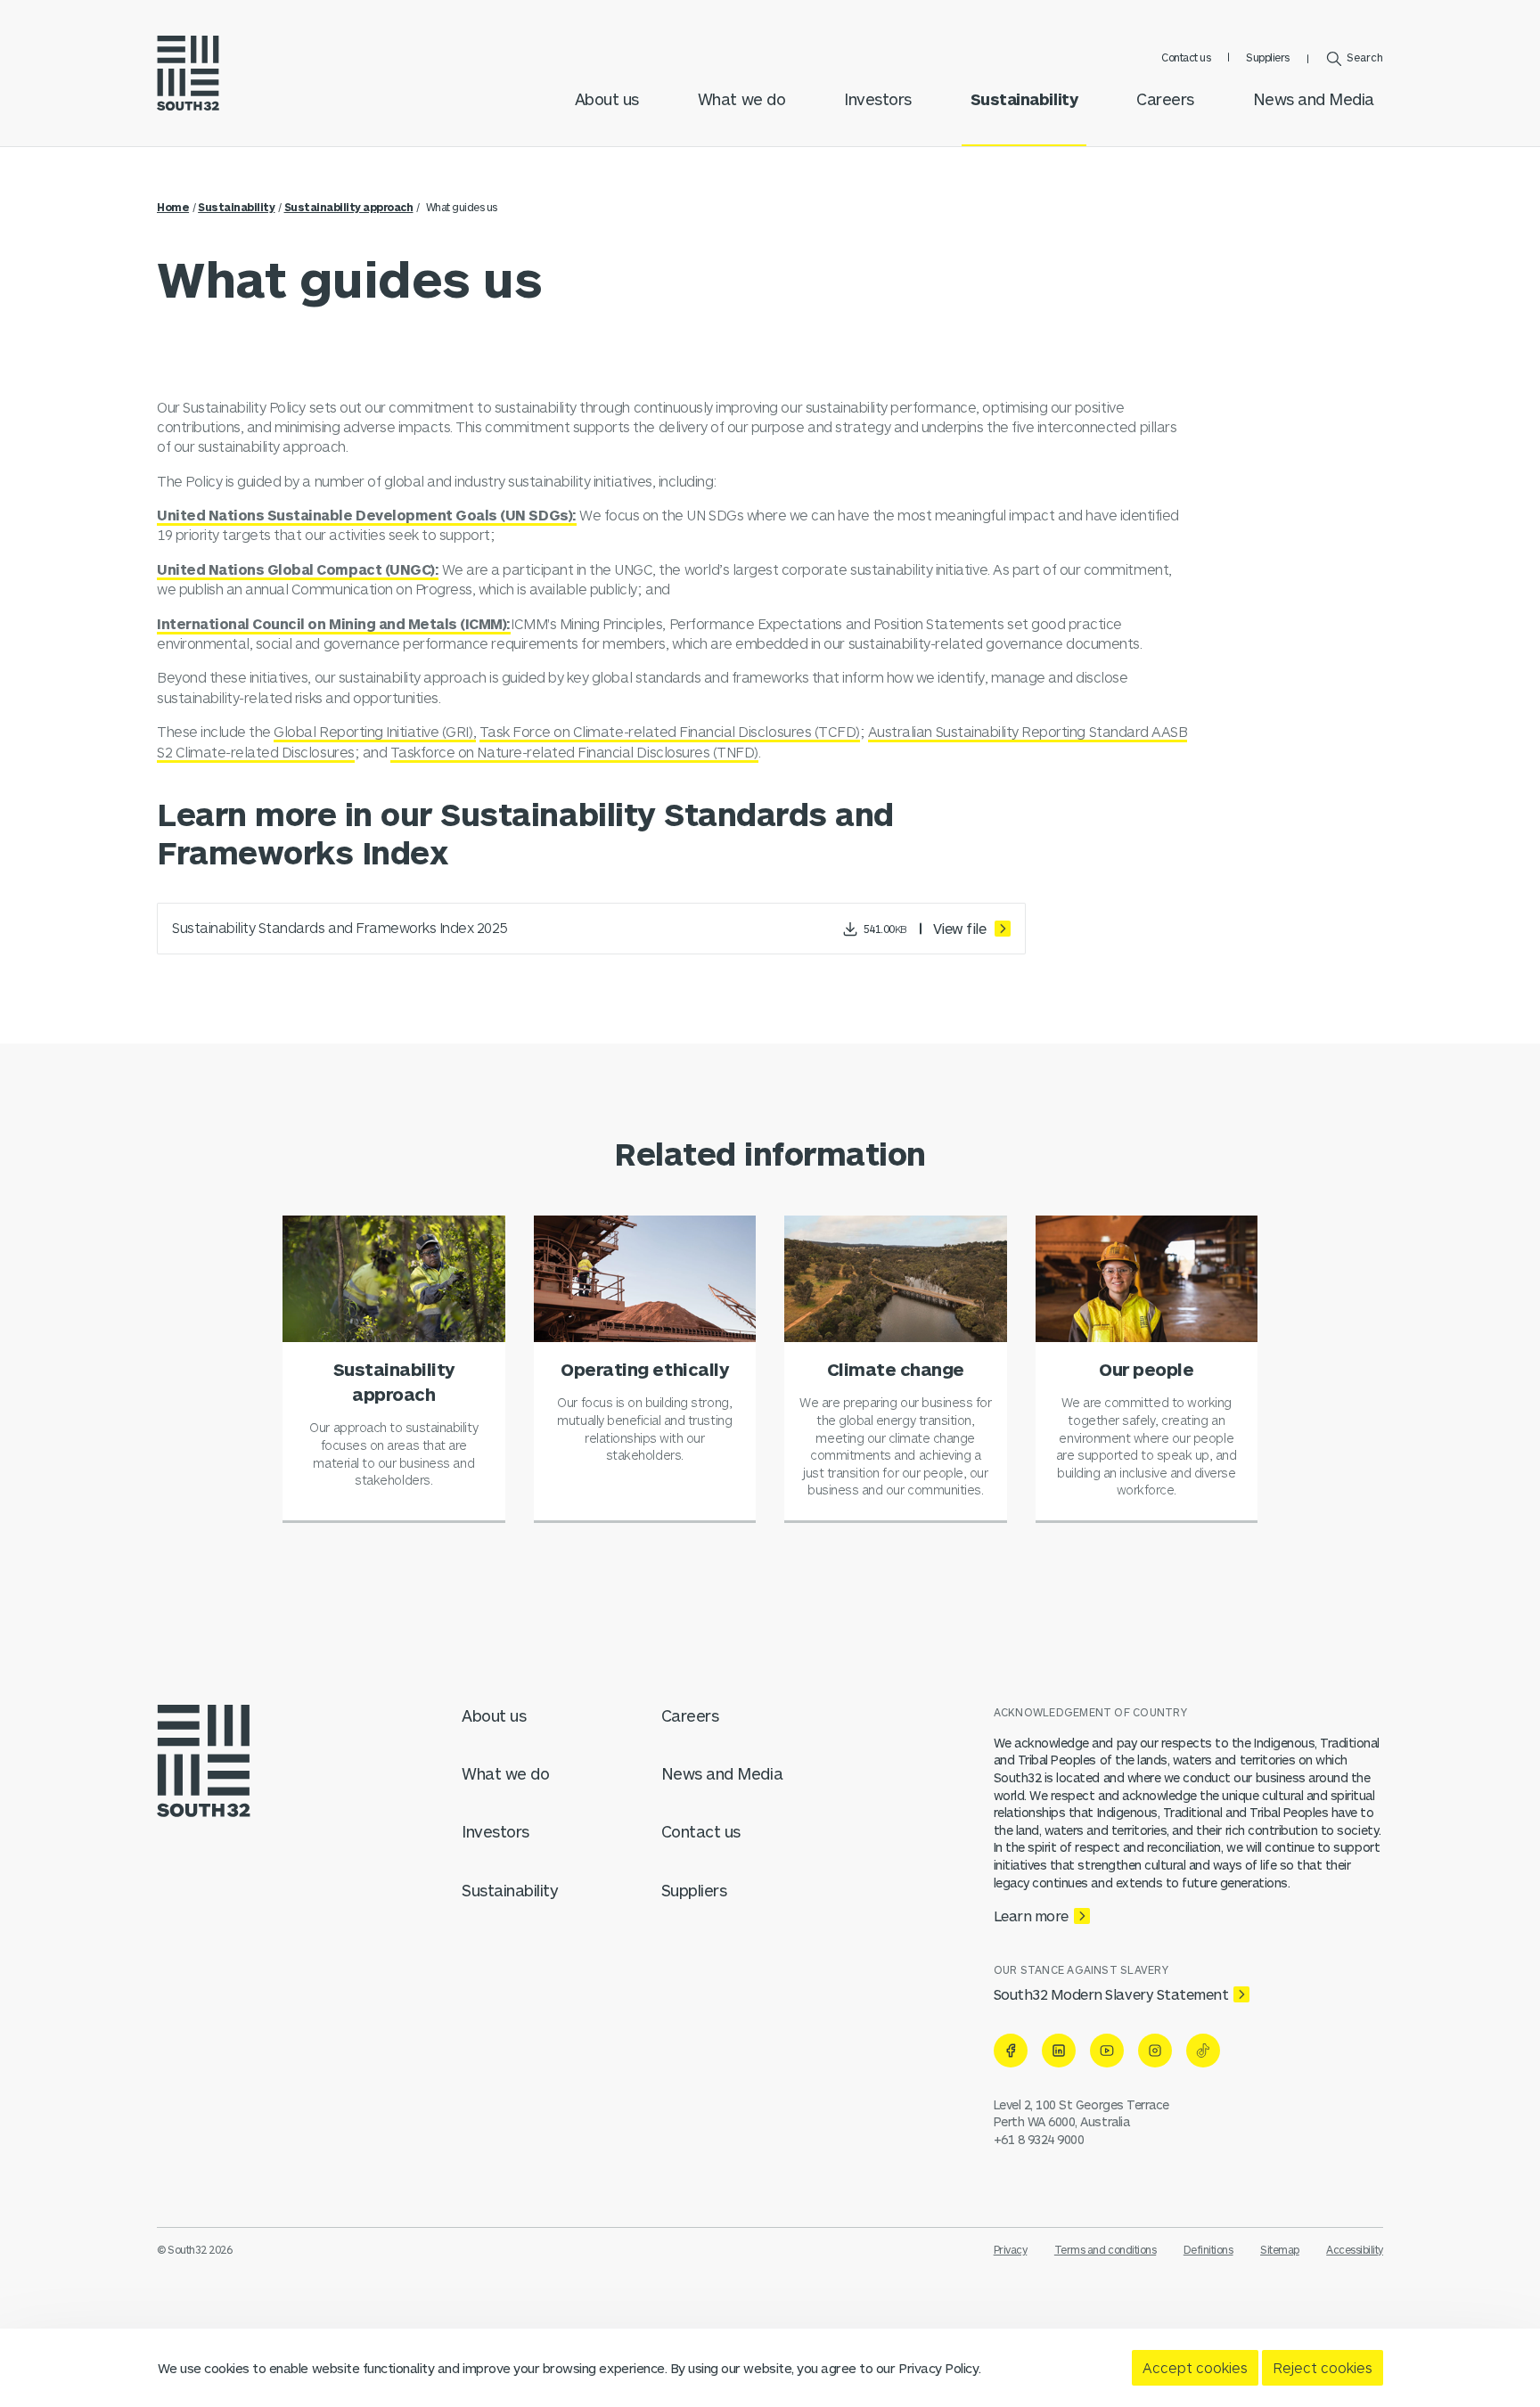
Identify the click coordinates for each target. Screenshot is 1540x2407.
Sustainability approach (349, 207)
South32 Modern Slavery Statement (1111, 1994)
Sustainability (1024, 99)
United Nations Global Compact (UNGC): (298, 569)
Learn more (1031, 1916)
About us (607, 99)
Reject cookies (1323, 2367)
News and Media (1314, 99)
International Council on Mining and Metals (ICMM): (334, 623)
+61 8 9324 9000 (1039, 2139)
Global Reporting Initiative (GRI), (375, 731)
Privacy (1011, 2249)
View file (961, 928)
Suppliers (1268, 57)
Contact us (1186, 57)
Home (173, 207)
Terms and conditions (1105, 2249)
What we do (741, 99)
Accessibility (1355, 2249)
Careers (1165, 99)
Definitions (1208, 2249)
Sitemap (1280, 2249)
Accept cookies (1195, 2367)
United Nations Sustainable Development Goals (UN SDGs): (367, 515)
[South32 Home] (188, 73)
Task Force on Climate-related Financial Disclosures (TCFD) (670, 731)
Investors (878, 99)
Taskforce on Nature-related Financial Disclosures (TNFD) (574, 752)
